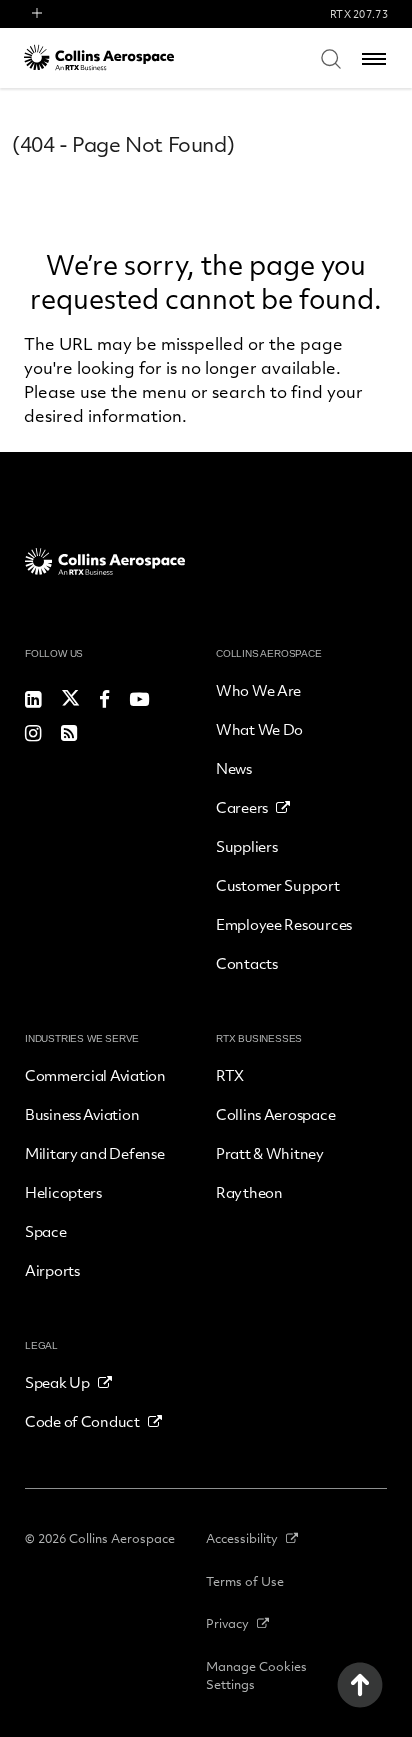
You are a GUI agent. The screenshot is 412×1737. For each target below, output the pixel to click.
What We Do (259, 729)
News (234, 768)
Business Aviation (82, 1114)
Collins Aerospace (275, 1114)
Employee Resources (284, 924)
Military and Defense (94, 1153)
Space (46, 1231)
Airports (52, 1270)
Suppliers (246, 846)
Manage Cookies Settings (256, 1675)
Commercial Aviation (95, 1075)
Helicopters (63, 1192)
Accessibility (242, 1538)
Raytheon (249, 1192)
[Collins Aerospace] (99, 57)
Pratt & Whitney (270, 1153)
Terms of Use (245, 1581)
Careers (242, 807)
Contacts (247, 963)
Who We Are (258, 690)
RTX (230, 1075)
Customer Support (278, 885)
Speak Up (57, 1382)
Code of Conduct (82, 1421)
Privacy (227, 1623)
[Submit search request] (331, 58)
